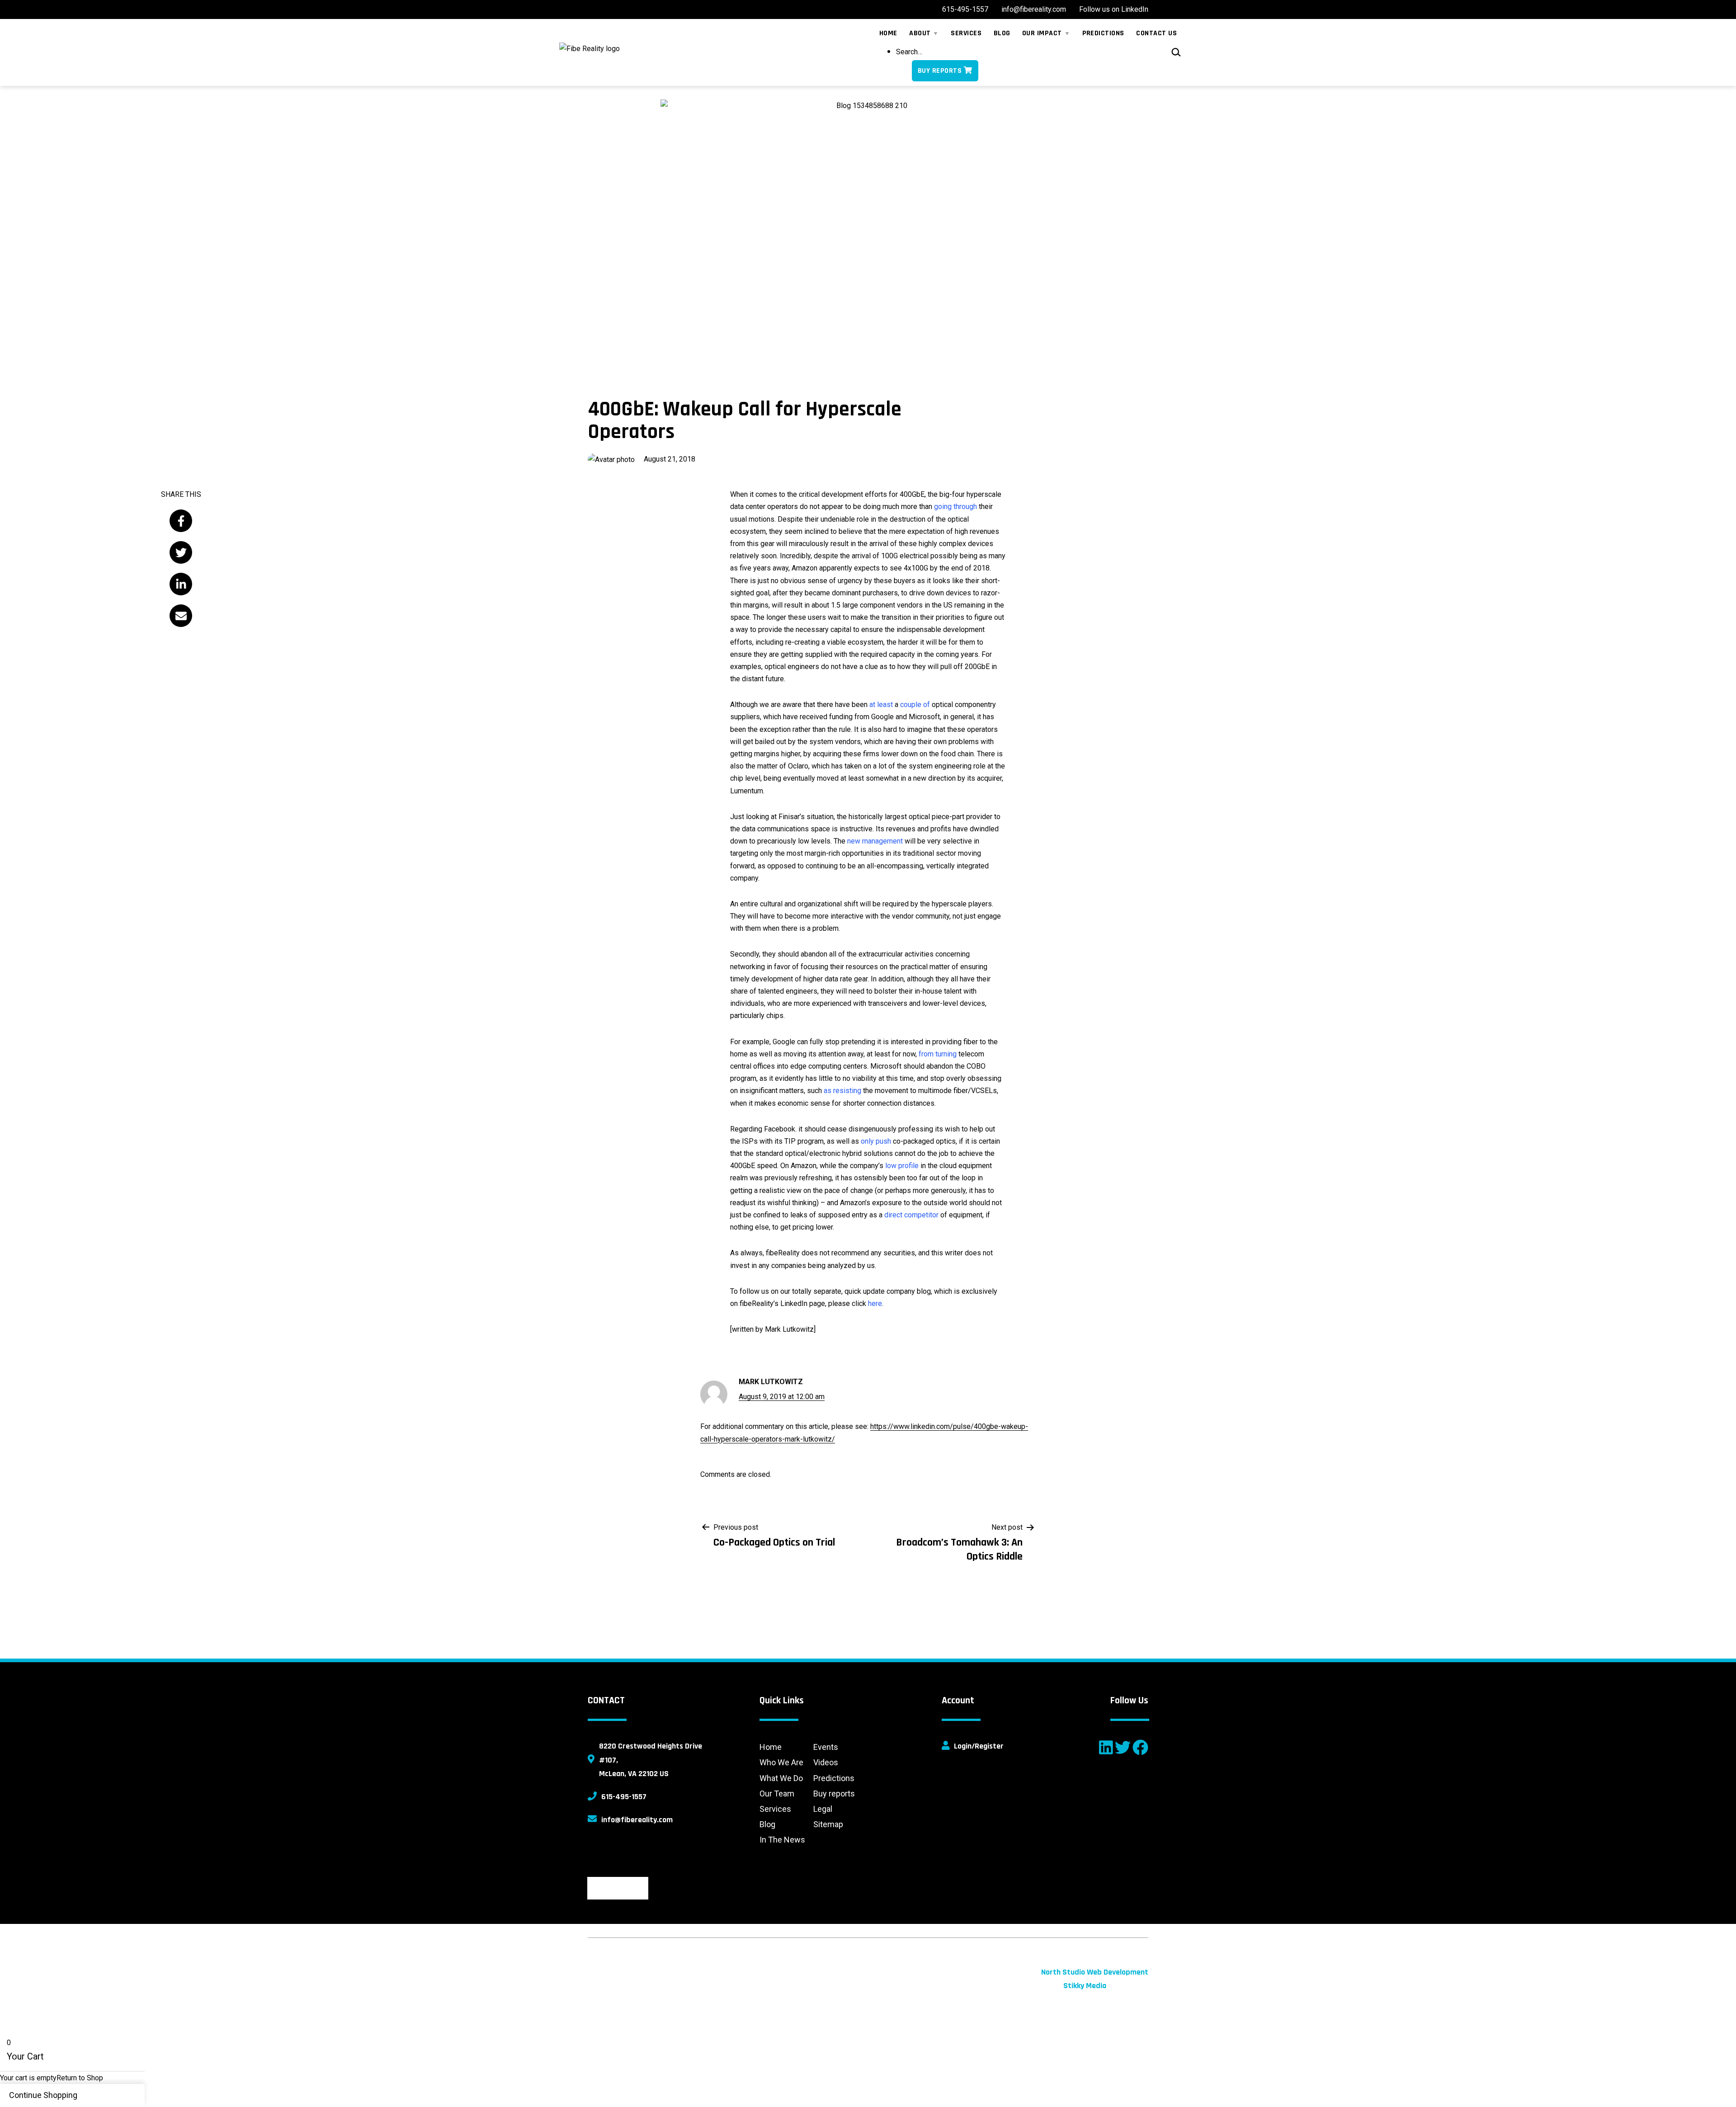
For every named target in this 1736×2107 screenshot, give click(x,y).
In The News (782, 1840)
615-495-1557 (624, 1797)
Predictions (834, 1778)
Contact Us (1156, 33)
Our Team (777, 1794)
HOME (888, 33)
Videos (826, 1762)
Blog (767, 1824)
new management (875, 841)
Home (771, 1747)
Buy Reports (940, 71)
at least (881, 705)
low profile (902, 1166)
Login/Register (979, 1746)
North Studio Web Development (1095, 1972)
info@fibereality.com (637, 1820)
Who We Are (781, 1762)
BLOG (1002, 33)
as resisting (842, 1091)
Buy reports (834, 1794)
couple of (915, 705)
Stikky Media (1085, 1986)
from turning (938, 1054)
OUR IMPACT (1042, 33)
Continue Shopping (43, 2095)
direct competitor (911, 1215)
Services (775, 1809)
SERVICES (966, 33)
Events (826, 1747)
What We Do (781, 1778)
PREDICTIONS (1103, 33)
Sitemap (828, 1824)
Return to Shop (80, 2078)
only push (876, 1141)
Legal (823, 1809)
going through (955, 507)
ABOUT (920, 33)
